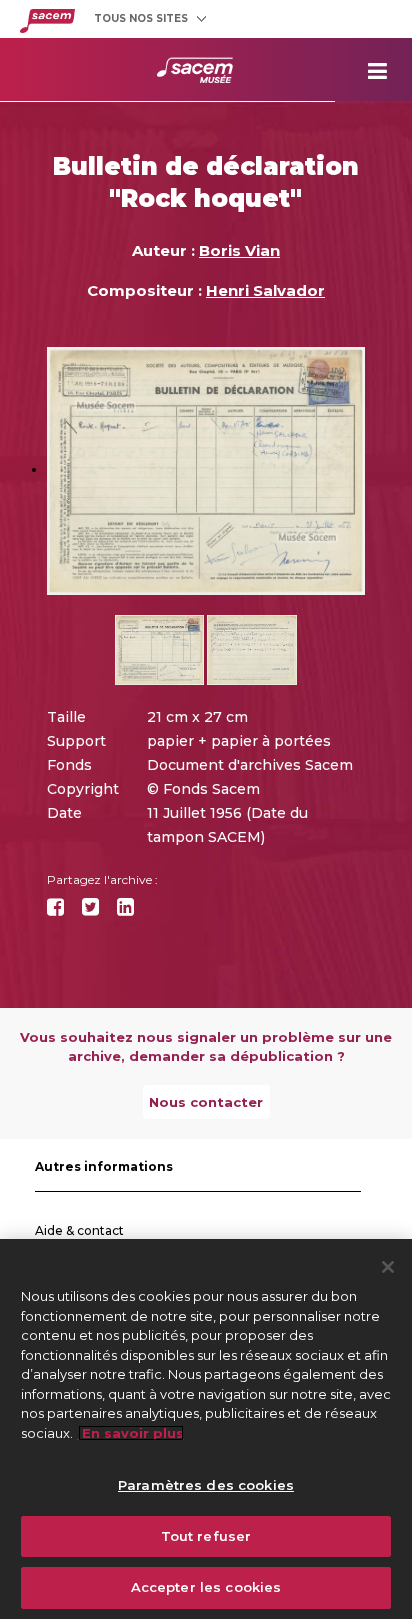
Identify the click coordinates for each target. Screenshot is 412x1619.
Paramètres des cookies (206, 1485)
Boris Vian (239, 250)
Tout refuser (206, 1536)
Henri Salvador (265, 290)
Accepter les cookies (206, 1587)
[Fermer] (388, 1267)
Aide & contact (79, 1230)
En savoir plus (131, 1433)
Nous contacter (206, 1102)
